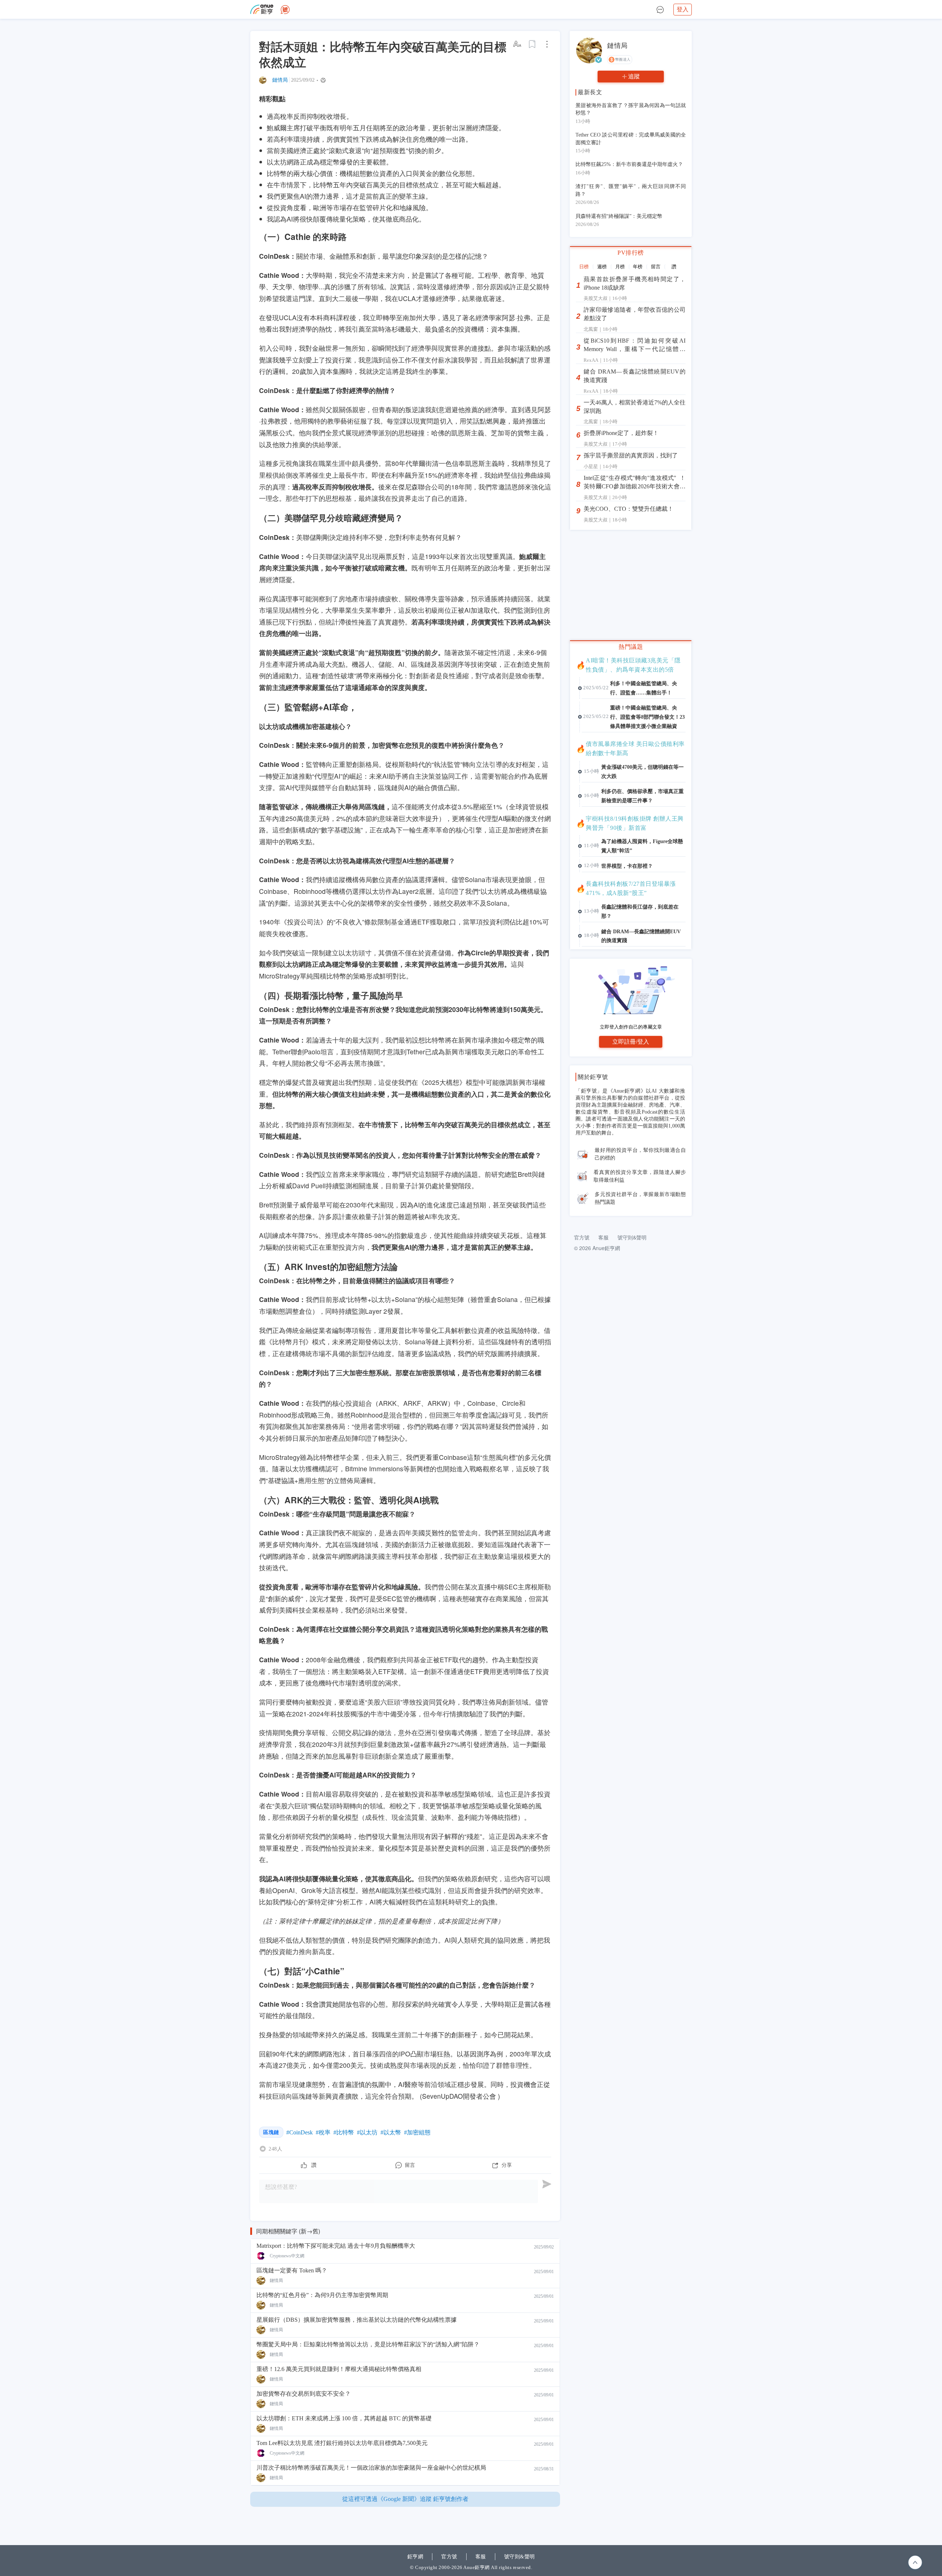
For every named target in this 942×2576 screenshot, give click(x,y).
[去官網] (262, 9)
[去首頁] (285, 10)
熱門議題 (631, 647)
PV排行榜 (631, 253)
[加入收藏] (532, 44)
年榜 (638, 267)
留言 (656, 267)
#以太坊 (367, 2132)
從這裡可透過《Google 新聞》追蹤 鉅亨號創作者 (405, 2499)
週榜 (602, 267)
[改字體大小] (518, 44)
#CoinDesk (300, 2132)
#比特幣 (344, 2132)
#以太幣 (391, 2132)
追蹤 (634, 76)
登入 (683, 9)
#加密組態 (417, 2132)
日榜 (584, 267)
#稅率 (323, 2132)
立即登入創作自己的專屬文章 (631, 1027)
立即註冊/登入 (631, 1042)
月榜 (620, 267)
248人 (275, 2149)
